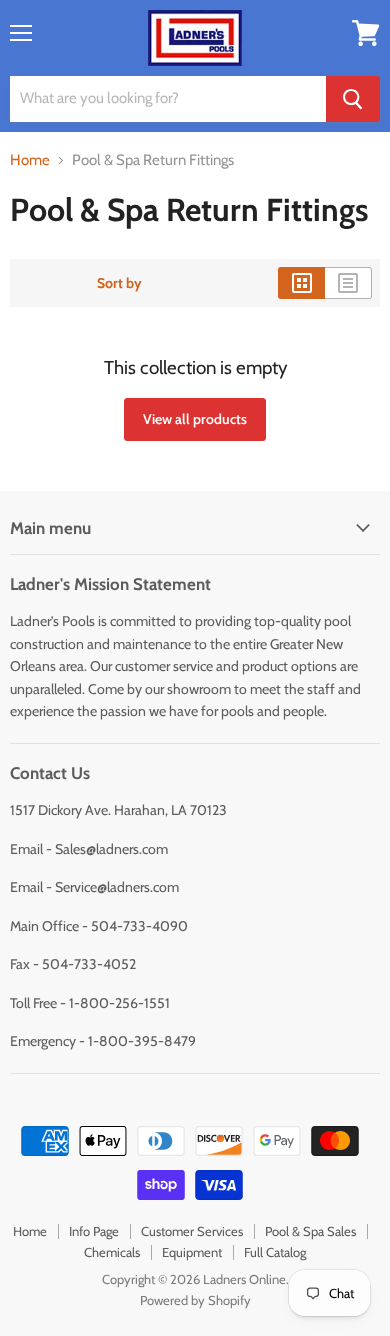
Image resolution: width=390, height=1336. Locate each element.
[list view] (348, 283)
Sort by (119, 283)
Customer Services (192, 1231)
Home (30, 160)
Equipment (192, 1252)
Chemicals (112, 1252)
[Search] (353, 99)
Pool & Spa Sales (310, 1231)
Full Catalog (275, 1252)
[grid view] (301, 283)
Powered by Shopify (195, 1300)
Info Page (94, 1231)
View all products (195, 419)
